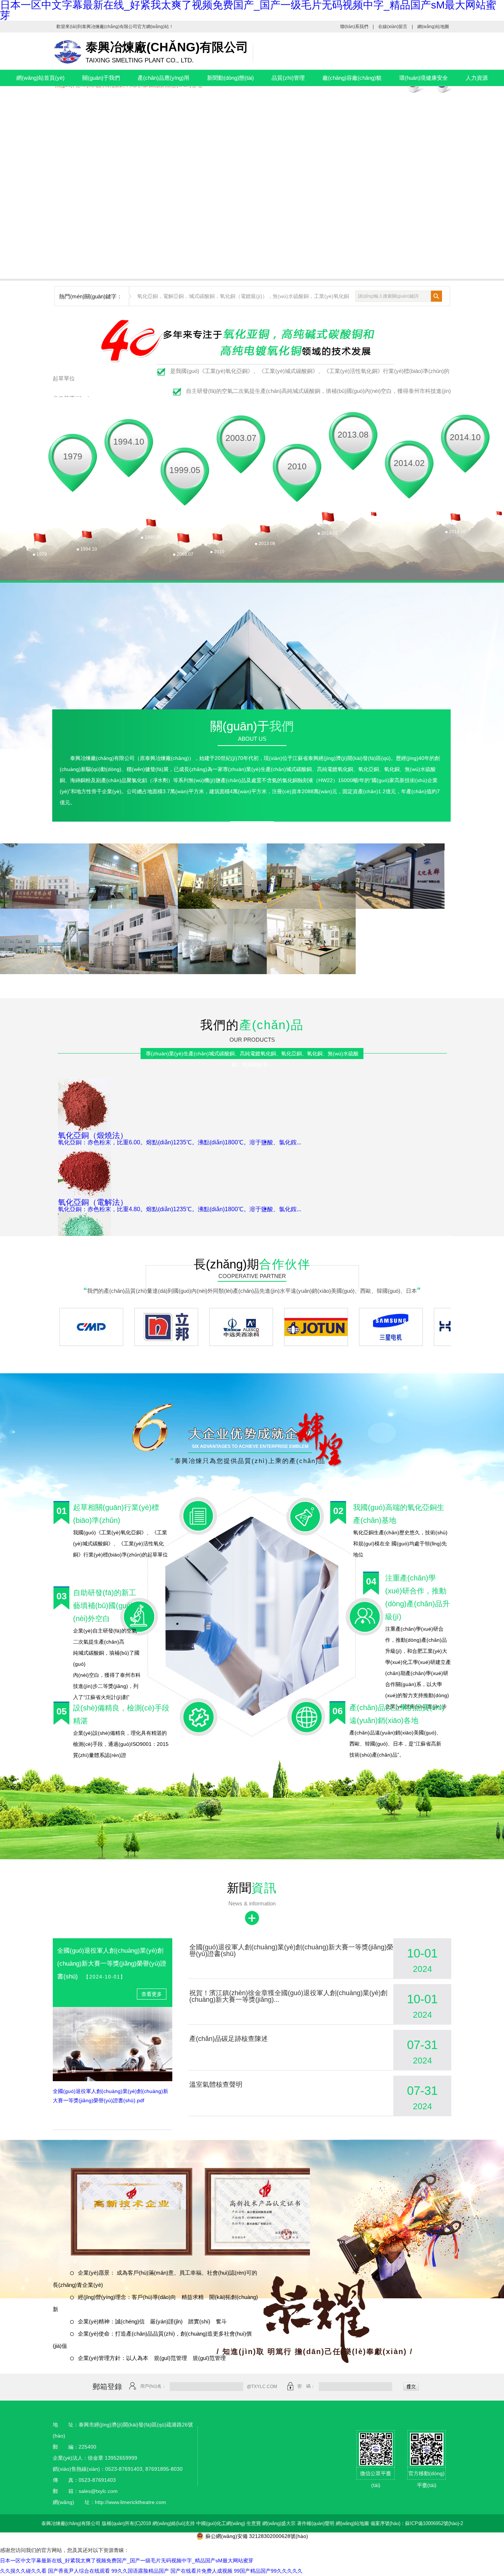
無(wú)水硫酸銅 (291, 296)
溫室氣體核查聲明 (216, 2085)
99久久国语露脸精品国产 (140, 2571)
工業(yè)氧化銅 (332, 296)
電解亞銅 (173, 296)
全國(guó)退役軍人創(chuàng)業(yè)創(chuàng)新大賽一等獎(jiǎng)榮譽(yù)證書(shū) (112, 1964)
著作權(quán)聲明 (316, 2523)
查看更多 (252, 828)
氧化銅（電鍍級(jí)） (244, 296)
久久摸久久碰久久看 (23, 2571)
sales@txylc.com (98, 2491)
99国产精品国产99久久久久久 (268, 2571)
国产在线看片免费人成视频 (201, 2571)
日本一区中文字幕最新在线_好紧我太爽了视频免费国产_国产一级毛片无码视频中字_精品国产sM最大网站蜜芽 (127, 2560)
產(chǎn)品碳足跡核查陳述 (229, 2039)
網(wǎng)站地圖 (433, 27)
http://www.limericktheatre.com (130, 2502)
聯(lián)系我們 (354, 27)
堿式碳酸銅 (202, 296)
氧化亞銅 (148, 296)
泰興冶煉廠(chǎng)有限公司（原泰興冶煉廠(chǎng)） (132, 758)
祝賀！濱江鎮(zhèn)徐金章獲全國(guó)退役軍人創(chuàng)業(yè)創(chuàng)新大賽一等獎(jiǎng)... (288, 1996)
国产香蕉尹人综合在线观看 (79, 2571)
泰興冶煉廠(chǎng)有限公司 (110, 27)
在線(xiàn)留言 (393, 27)
